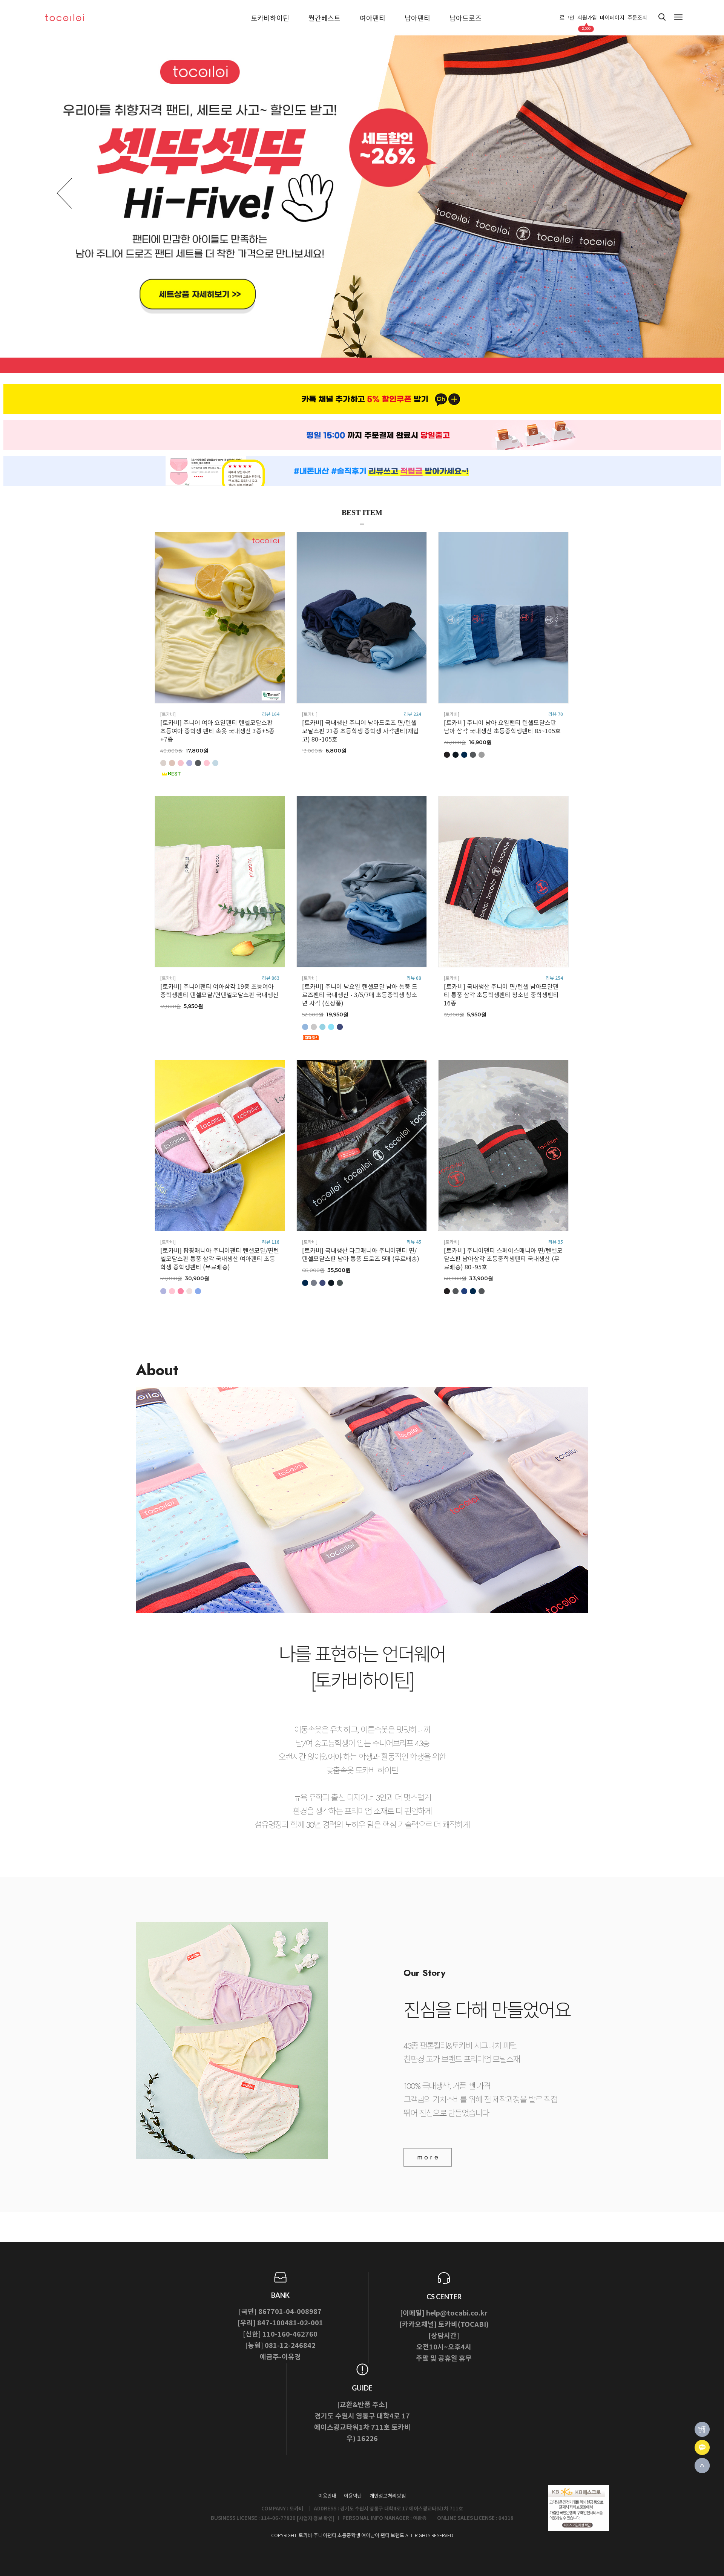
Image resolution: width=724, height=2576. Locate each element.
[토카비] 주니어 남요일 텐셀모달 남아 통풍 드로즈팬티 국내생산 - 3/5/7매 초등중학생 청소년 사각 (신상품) (360, 995)
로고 (72, 18)
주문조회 (637, 18)
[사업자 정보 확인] (316, 2518)
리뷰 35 (556, 1242)
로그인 (567, 18)
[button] (660, 193)
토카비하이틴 (270, 18)
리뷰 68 (414, 978)
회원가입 (587, 18)
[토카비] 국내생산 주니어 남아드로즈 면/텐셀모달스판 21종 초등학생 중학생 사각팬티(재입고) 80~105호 (360, 731)
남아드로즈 (466, 18)
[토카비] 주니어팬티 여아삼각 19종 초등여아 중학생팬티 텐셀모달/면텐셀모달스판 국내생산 (219, 990)
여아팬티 (373, 18)
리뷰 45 (414, 1242)
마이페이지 (612, 18)
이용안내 (327, 2496)
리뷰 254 (554, 978)
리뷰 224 (413, 714)
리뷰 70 (556, 714)
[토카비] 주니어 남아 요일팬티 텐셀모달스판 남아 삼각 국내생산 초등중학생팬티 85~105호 (502, 726)
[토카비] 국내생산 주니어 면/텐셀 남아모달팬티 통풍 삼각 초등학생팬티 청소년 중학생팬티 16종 (501, 995)
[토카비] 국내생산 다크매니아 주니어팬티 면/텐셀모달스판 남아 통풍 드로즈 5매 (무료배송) (361, 1254)
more (429, 2157)
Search (662, 17)
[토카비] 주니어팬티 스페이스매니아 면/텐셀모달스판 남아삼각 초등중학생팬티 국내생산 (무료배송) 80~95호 (503, 1258)
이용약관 (353, 2496)
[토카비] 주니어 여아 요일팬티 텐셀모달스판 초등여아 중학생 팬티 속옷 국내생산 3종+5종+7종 (217, 731)
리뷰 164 (271, 714)
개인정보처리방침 (388, 2496)
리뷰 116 (271, 1242)
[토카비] (168, 714)
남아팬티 (417, 18)
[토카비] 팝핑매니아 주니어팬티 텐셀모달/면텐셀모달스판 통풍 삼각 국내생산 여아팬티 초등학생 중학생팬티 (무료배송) (220, 1258)
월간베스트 (324, 18)
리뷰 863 (271, 978)
